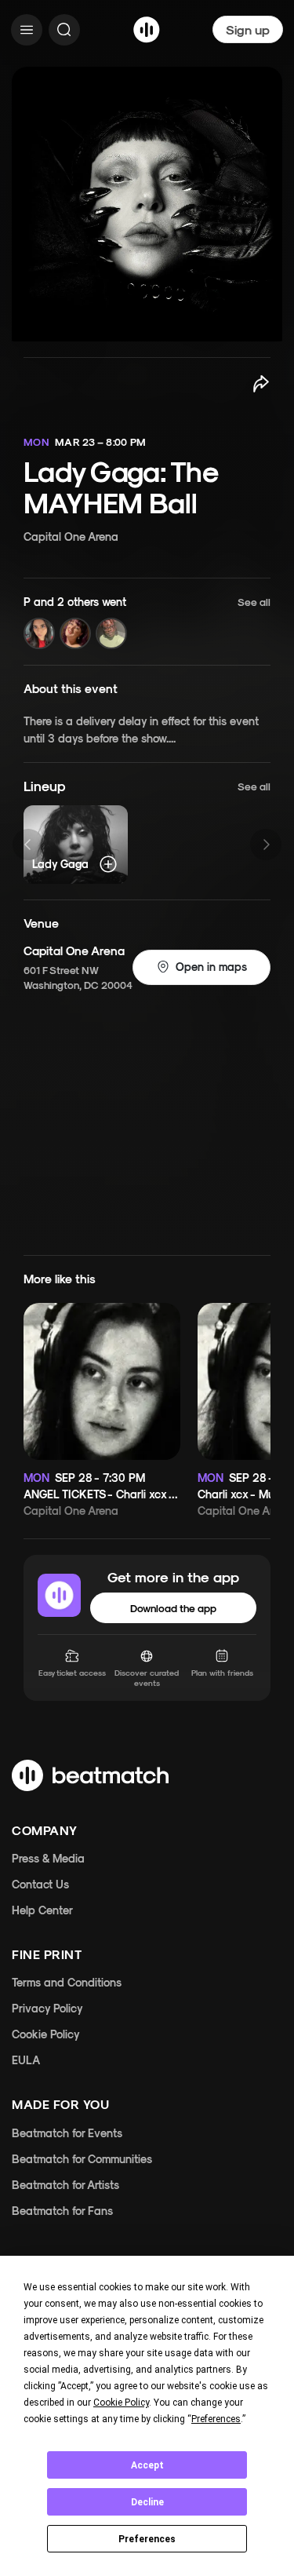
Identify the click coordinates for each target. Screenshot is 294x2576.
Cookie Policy (46, 2034)
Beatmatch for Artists (65, 2185)
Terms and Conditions (67, 1982)
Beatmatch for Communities (82, 2159)
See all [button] (254, 786)
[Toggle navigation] (27, 30)
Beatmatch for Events (67, 2133)
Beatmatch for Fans (62, 2211)
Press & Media (48, 1858)
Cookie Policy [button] (121, 2403)
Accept (147, 2465)
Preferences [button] (216, 2419)
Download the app (173, 1608)
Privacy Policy (47, 2008)
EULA (26, 2060)
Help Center (42, 1910)
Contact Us (40, 1884)
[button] (147, 622)
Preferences (147, 2539)
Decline (147, 2502)
